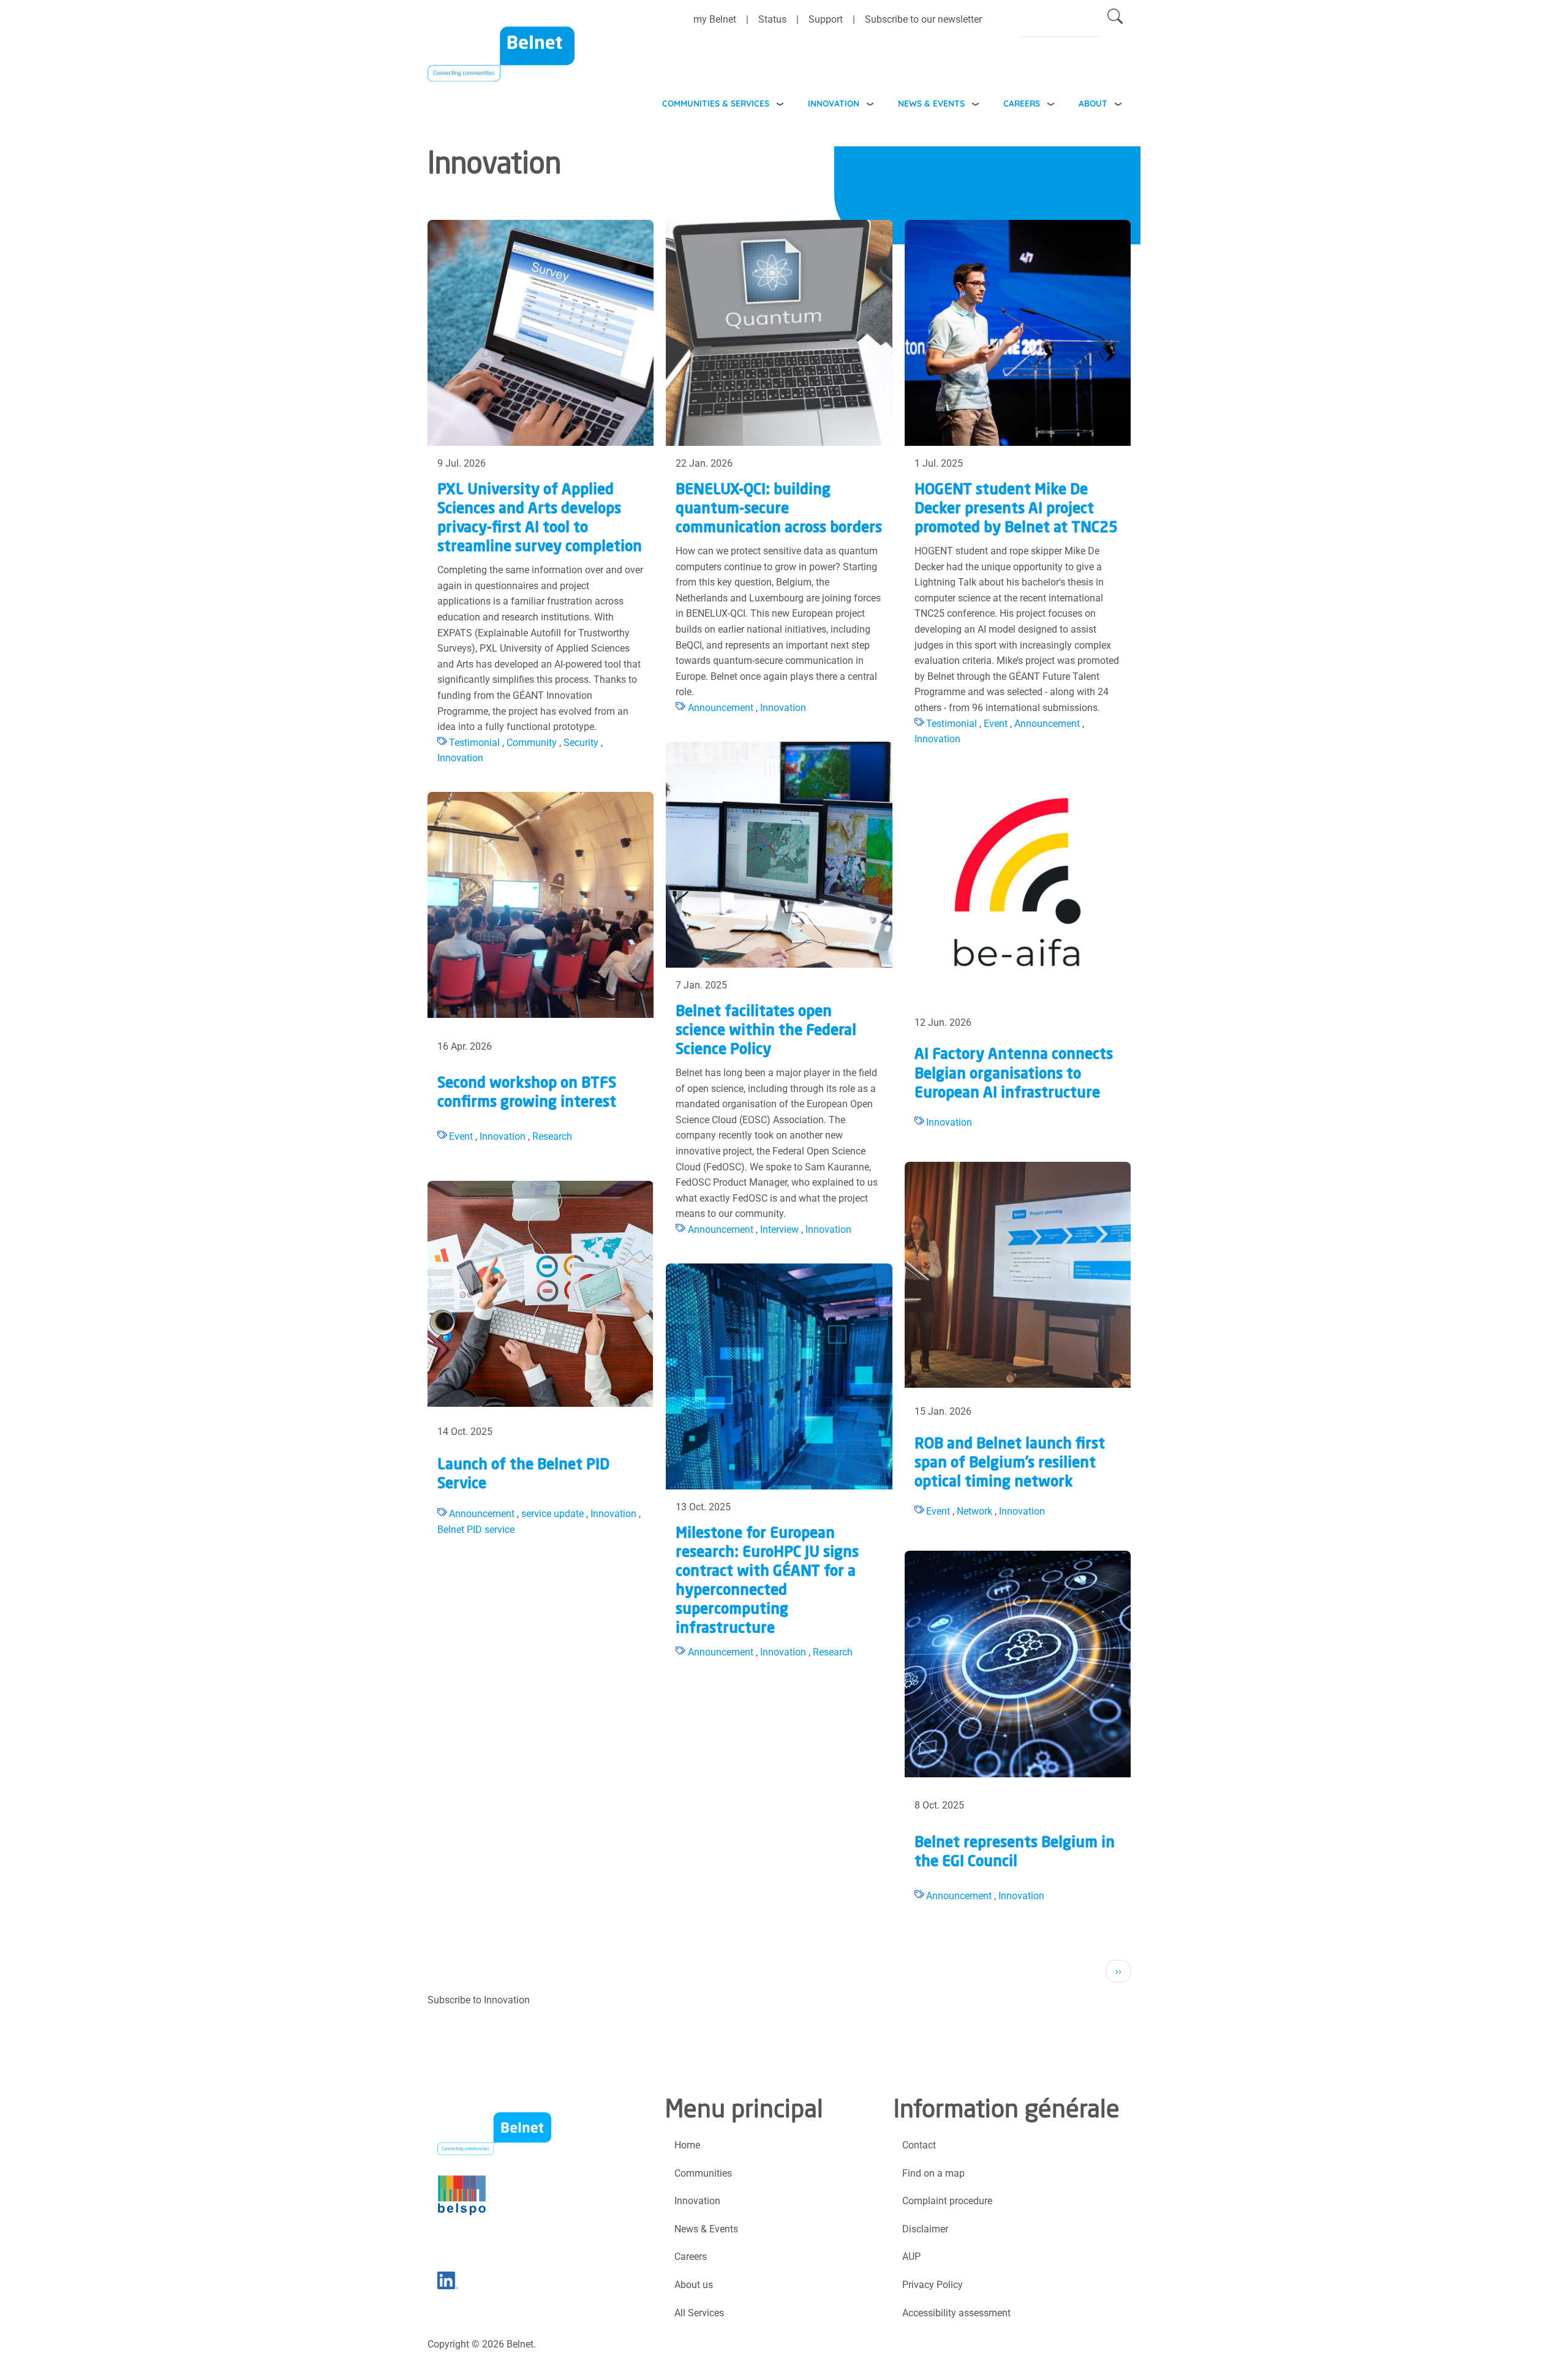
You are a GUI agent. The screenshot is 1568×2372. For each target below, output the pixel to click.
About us (694, 2285)
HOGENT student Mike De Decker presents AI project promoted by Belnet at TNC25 (1016, 510)
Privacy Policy (933, 2285)
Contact (919, 2145)
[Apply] (1115, 19)
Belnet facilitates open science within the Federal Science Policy (766, 1031)
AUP (911, 2257)
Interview (779, 1229)
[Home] (501, 62)
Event (996, 724)
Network (974, 1511)
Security (581, 743)
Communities (703, 2173)
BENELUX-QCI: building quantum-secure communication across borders (779, 510)
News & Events (931, 103)
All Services (699, 2313)
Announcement (721, 708)
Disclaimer (925, 2229)
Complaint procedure (947, 2201)
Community (532, 743)
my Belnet (715, 19)
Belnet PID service (476, 1530)
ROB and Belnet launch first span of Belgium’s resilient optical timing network (1010, 1464)
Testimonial (474, 743)
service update (552, 1514)
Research (552, 1136)
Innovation (834, 103)
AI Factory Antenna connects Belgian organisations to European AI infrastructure (1014, 1074)
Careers (1022, 103)
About (1093, 103)
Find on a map (933, 2173)
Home (687, 2145)
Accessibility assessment (956, 2313)
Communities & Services (716, 103)
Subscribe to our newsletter (923, 19)
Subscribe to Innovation (479, 2000)
